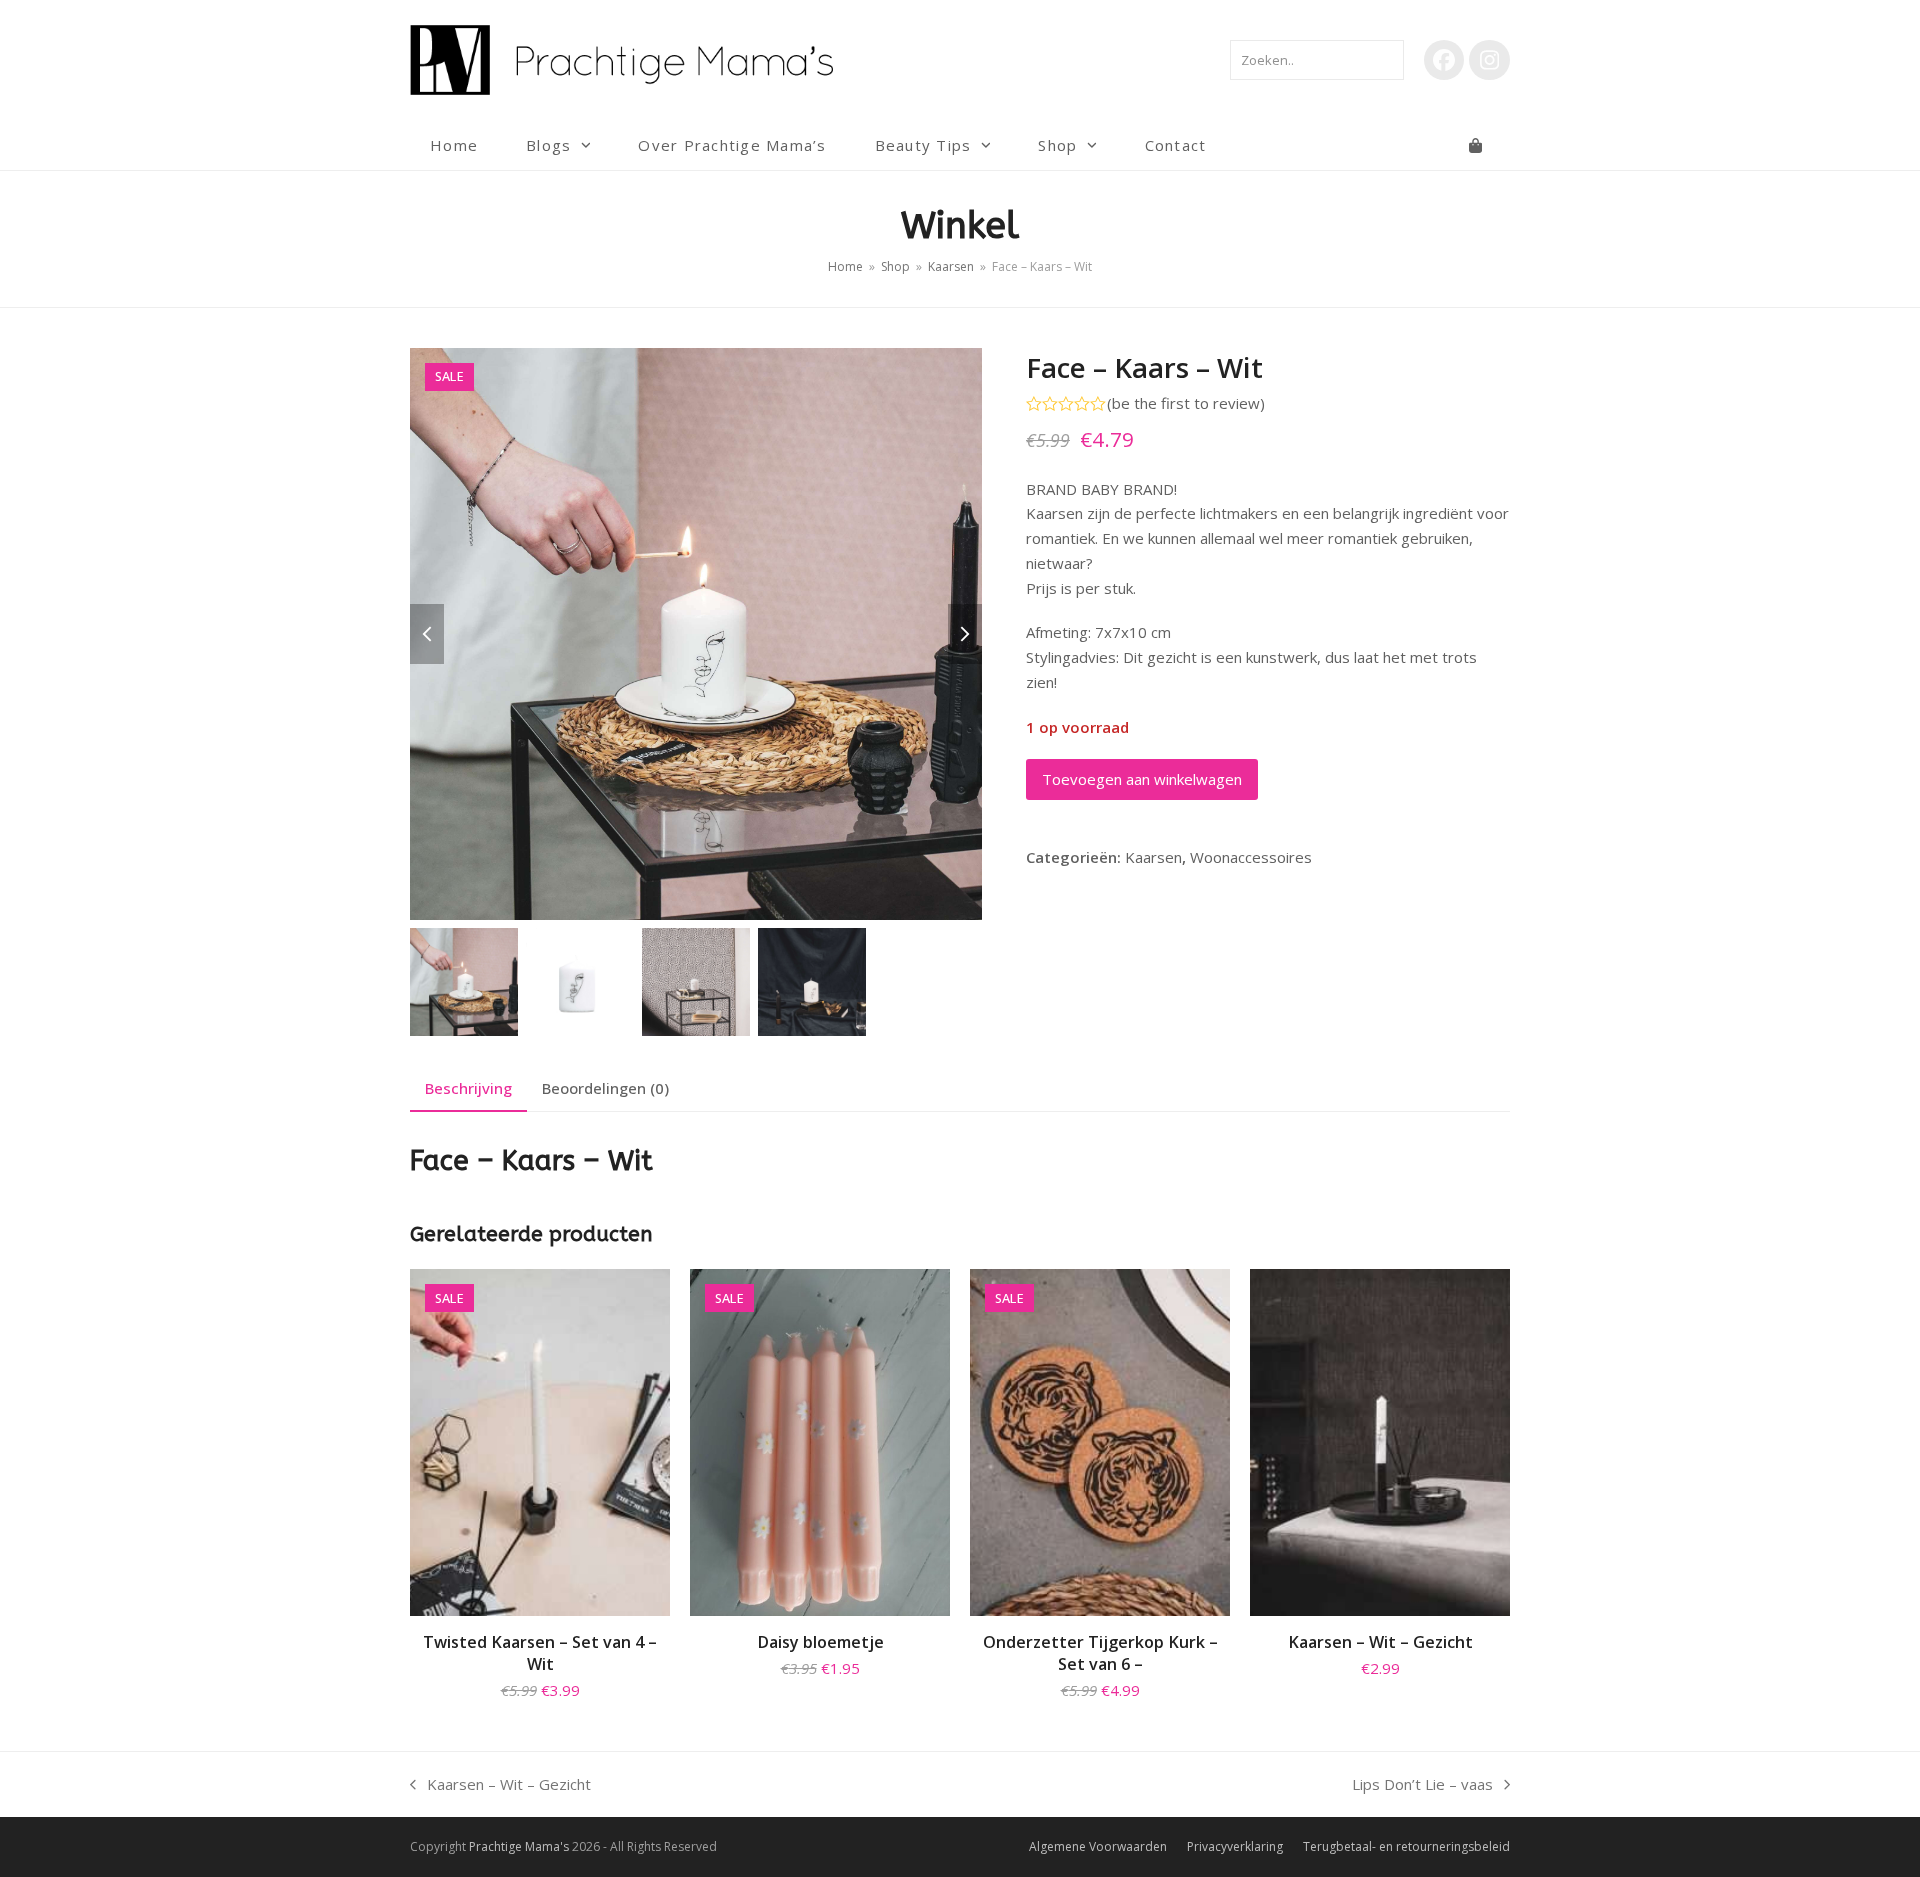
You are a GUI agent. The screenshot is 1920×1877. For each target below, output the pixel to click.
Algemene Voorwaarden (1098, 1846)
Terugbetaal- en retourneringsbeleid (1406, 1846)
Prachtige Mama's (519, 1846)
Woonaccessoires (1251, 857)
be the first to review (1186, 403)
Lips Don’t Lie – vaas (1422, 1785)
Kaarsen (1153, 857)
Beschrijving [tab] (468, 1088)
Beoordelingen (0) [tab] (605, 1088)
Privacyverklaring (1235, 1846)
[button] (1475, 145)
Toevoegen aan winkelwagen (1142, 779)
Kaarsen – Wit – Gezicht (500, 1785)
